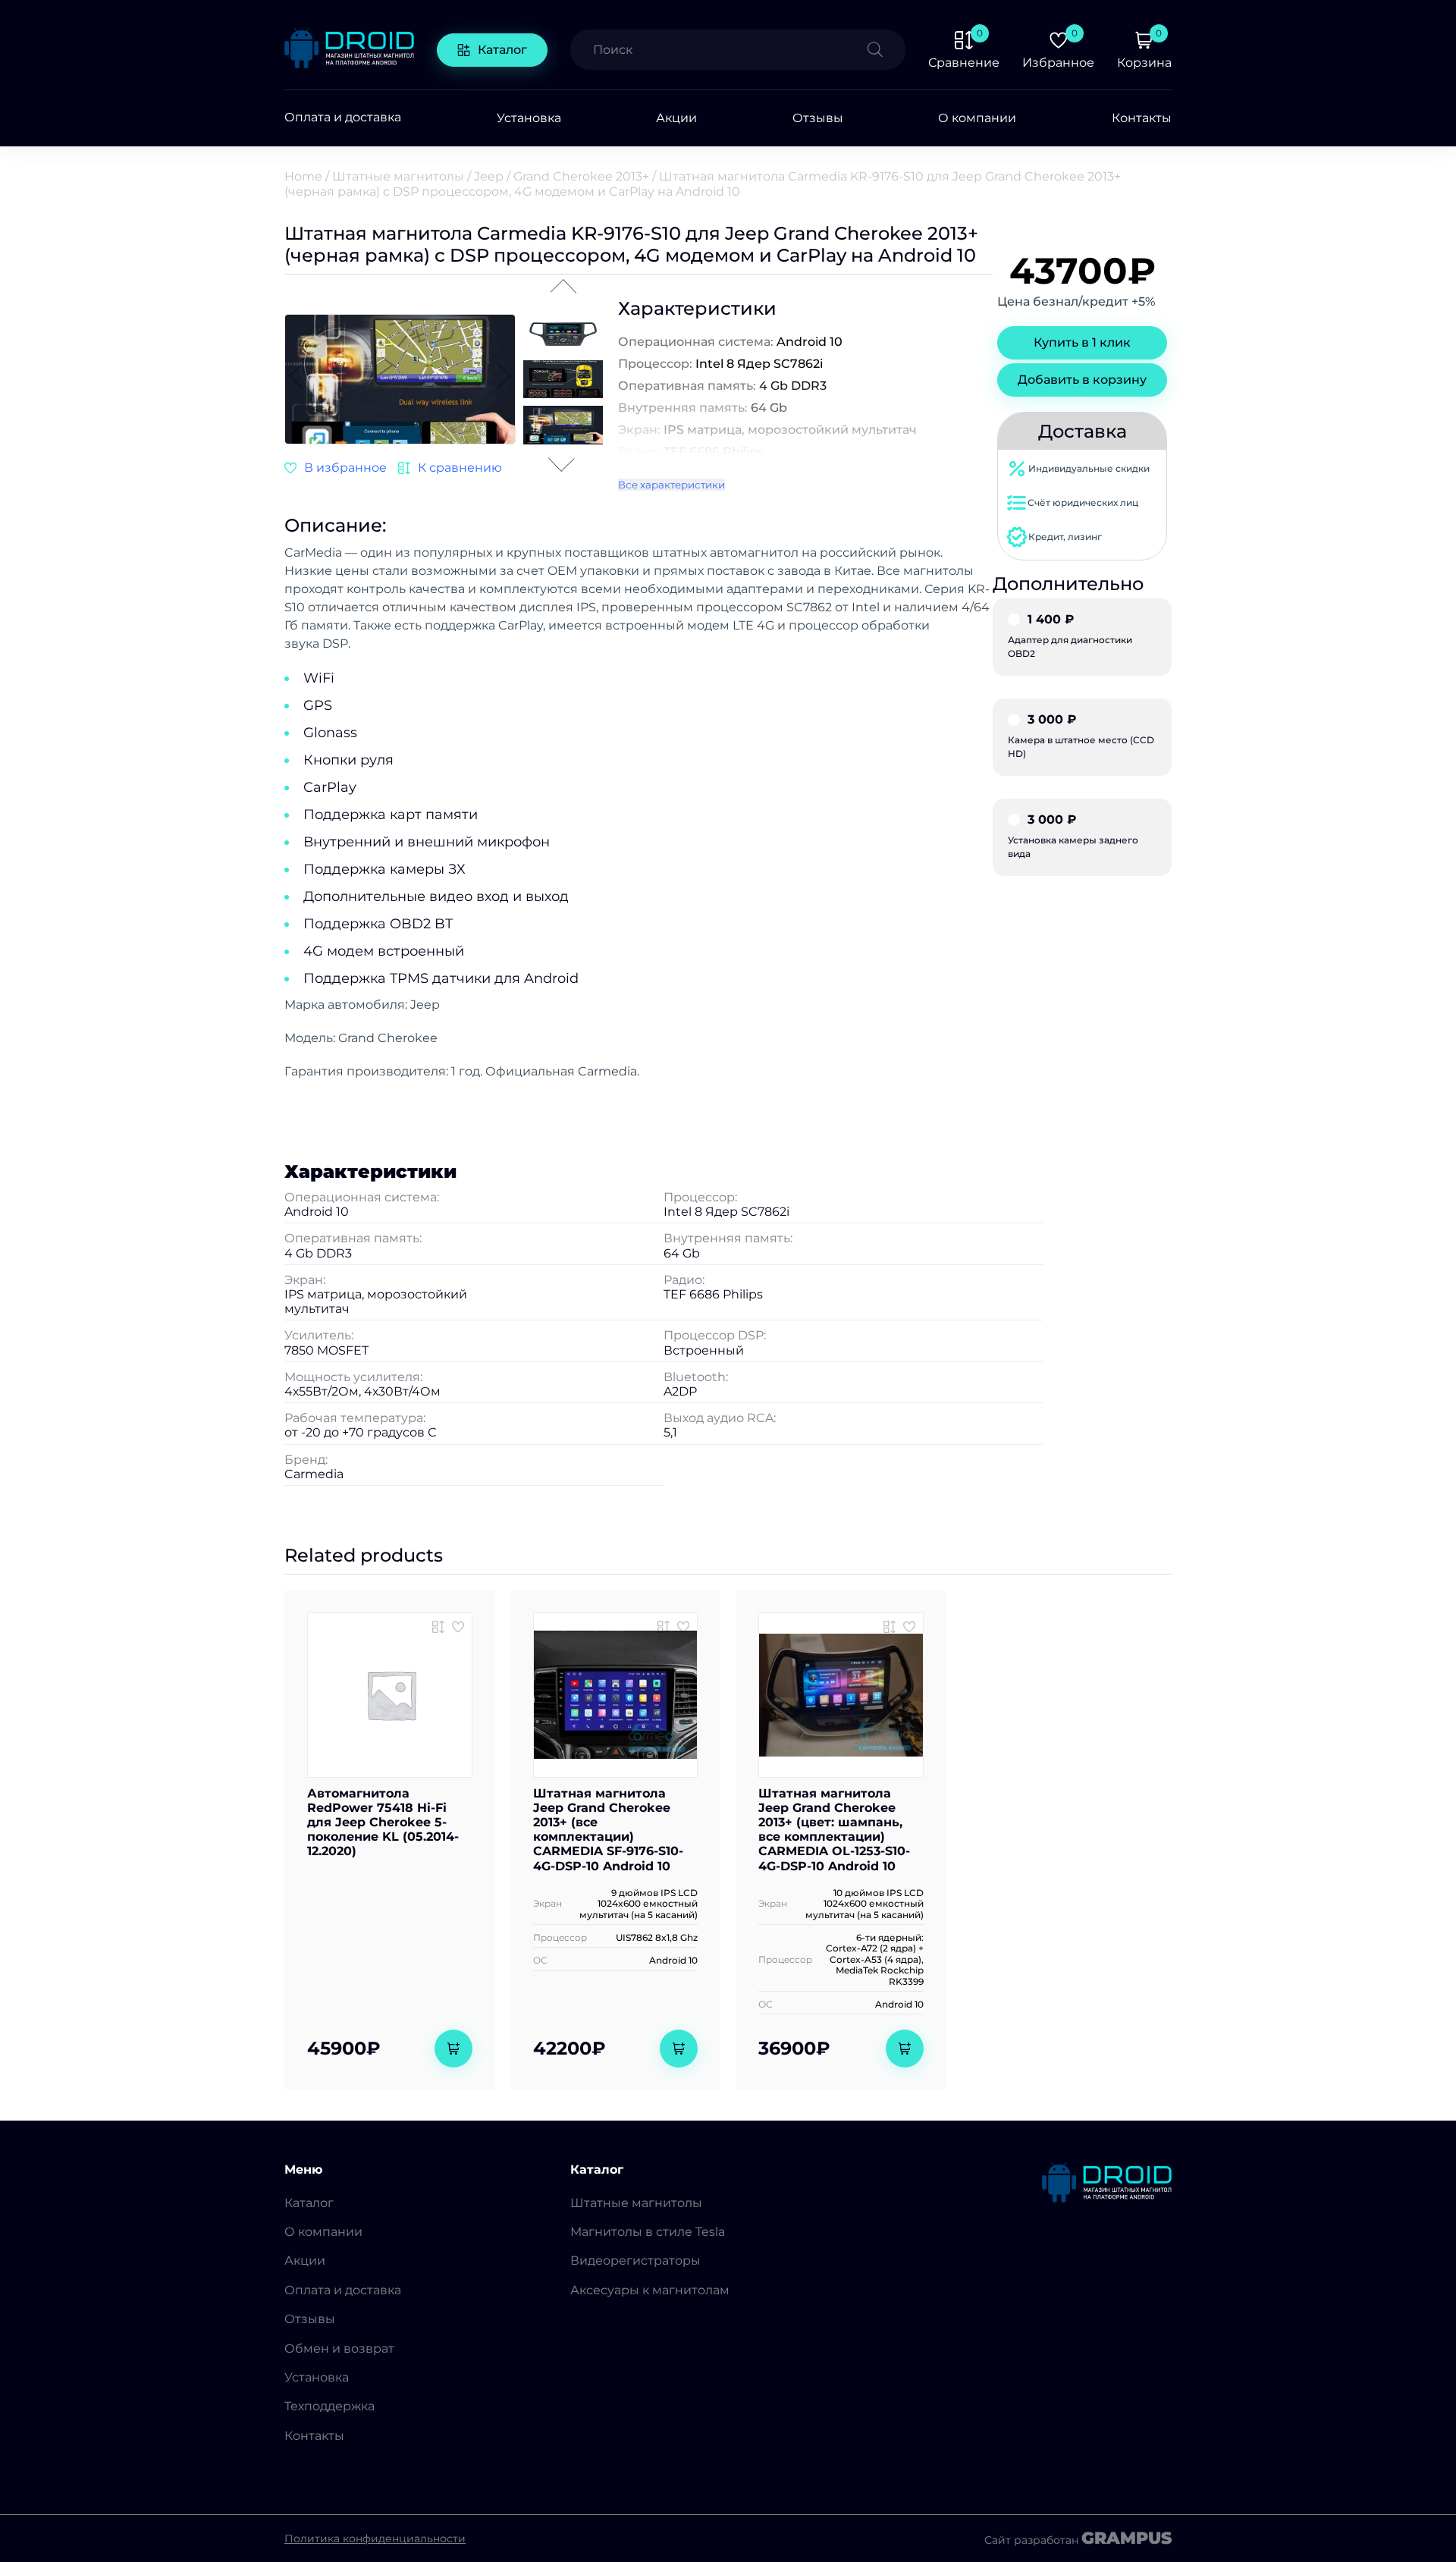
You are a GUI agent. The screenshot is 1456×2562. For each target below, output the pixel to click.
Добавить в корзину (1082, 380)
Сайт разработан (1078, 2538)
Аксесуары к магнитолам (650, 2290)
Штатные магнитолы (398, 176)
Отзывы (818, 118)
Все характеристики (672, 485)
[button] (504, 377)
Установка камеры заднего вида (1073, 837)
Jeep (489, 176)
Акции (676, 118)
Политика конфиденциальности (375, 2538)
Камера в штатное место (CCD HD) (1081, 736)
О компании (977, 118)
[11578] (890, 1627)
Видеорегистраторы (635, 2261)
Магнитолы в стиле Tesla (648, 2232)
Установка (529, 118)
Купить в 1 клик (1082, 342)
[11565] (664, 1627)
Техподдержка (329, 2406)
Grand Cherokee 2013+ (581, 176)
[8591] (438, 1627)
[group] (400, 381)
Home (303, 176)
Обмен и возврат (339, 2348)
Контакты (1142, 118)
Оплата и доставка (343, 118)
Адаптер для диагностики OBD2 (1070, 636)
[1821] (450, 468)
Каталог (502, 50)
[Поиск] (886, 50)
